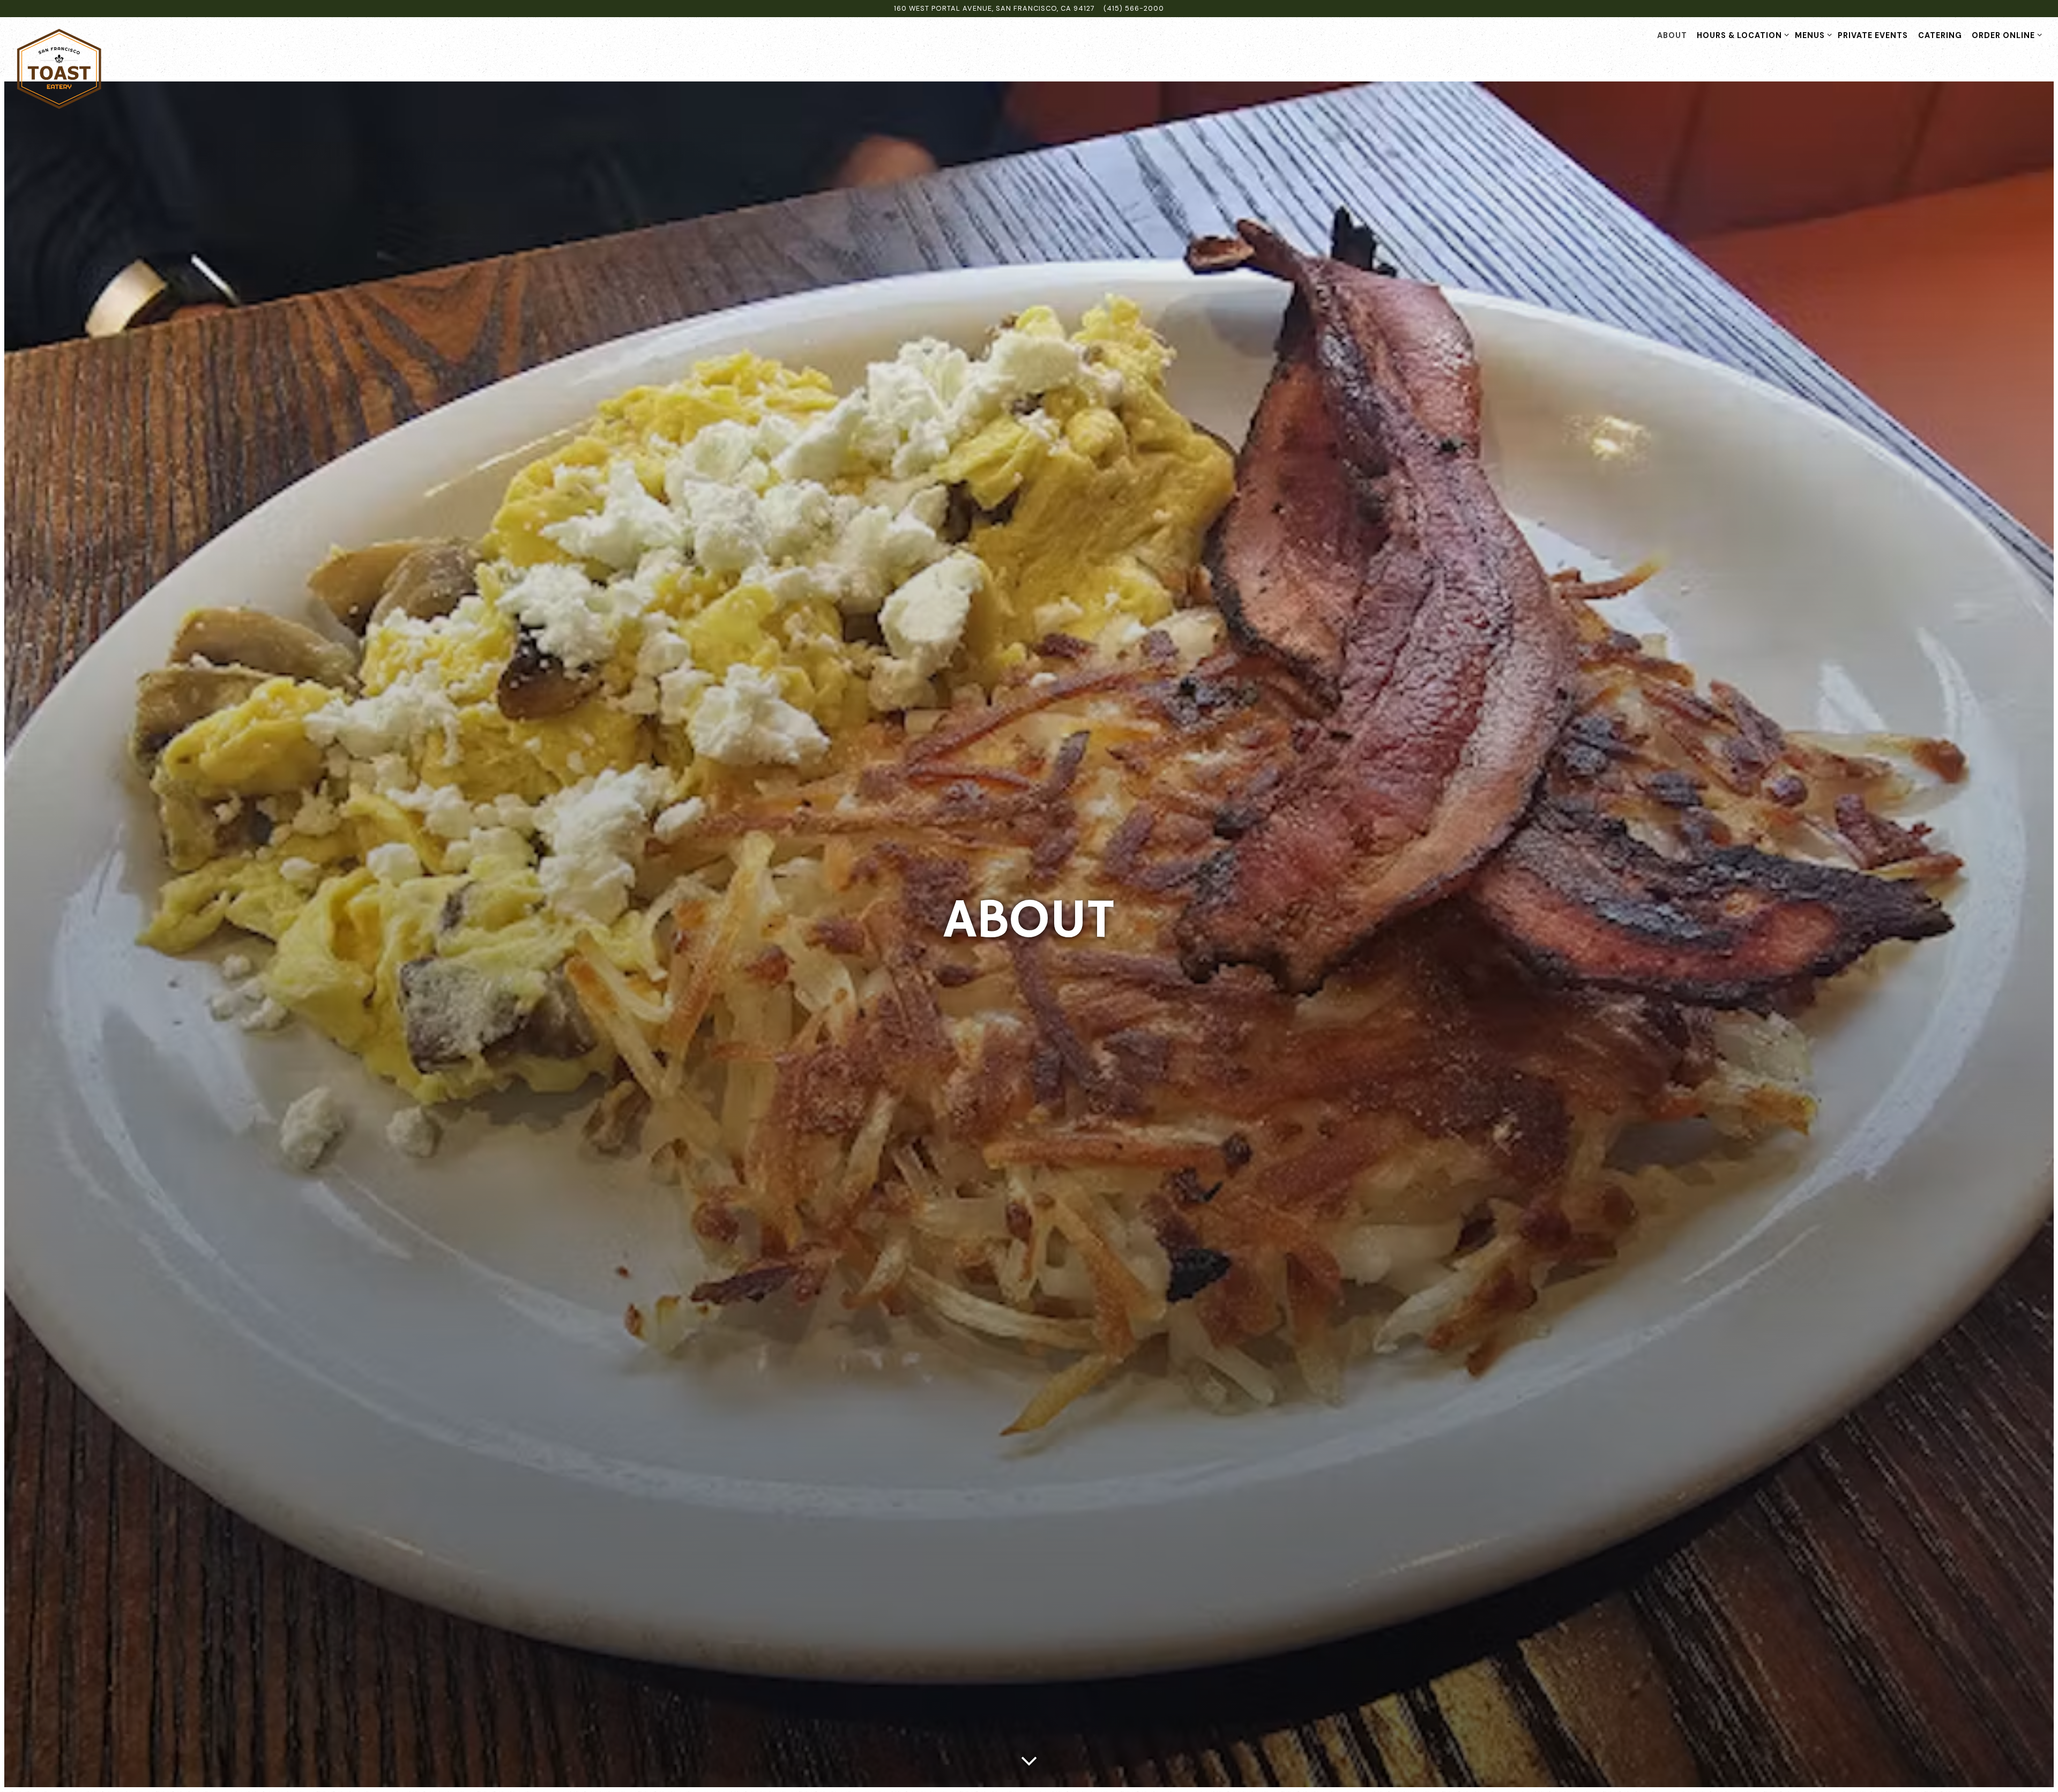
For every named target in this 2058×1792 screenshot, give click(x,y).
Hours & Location (1741, 35)
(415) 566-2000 (1134, 8)
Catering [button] (1940, 35)
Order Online (2005, 35)
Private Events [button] (1873, 35)
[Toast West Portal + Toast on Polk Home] (59, 69)
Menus (1811, 35)
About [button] (1672, 35)
